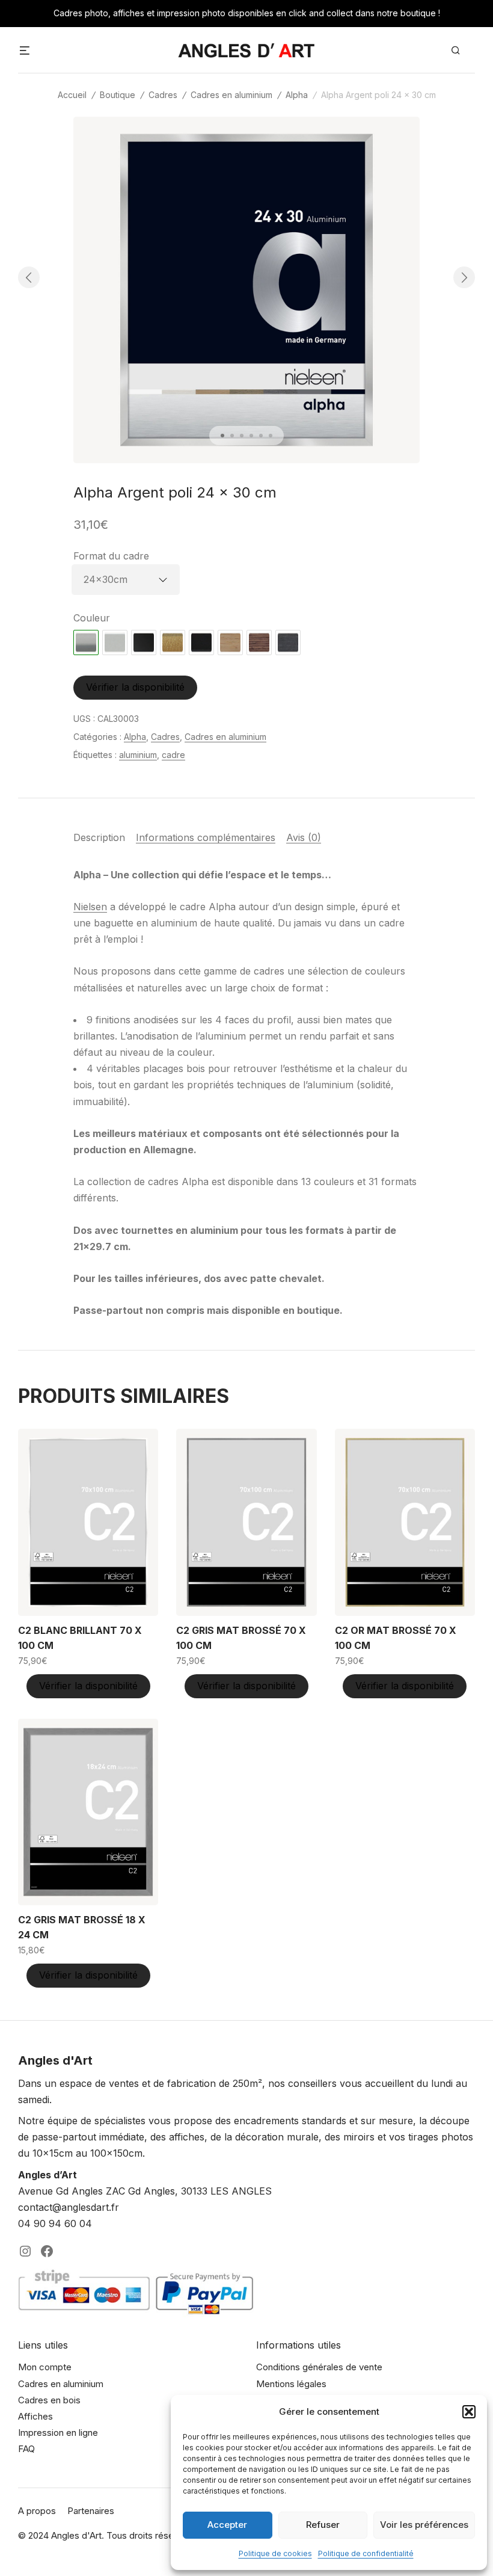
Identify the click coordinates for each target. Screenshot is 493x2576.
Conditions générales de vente (319, 2367)
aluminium (138, 755)
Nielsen (90, 907)
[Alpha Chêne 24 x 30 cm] (230, 642)
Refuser (323, 2525)
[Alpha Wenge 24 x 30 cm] (259, 642)
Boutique (118, 95)
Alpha (297, 95)
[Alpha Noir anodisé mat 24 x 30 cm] (201, 642)
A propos (37, 2511)
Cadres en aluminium (231, 95)
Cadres (163, 95)
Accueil (72, 95)
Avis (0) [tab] (304, 837)
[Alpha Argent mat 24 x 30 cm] (115, 642)
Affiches (35, 2416)
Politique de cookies (275, 2553)
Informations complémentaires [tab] (206, 837)
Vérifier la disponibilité (135, 687)
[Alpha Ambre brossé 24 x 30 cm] (173, 642)
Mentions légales (291, 2384)
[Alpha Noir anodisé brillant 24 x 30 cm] (144, 642)
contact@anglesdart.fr (69, 2207)
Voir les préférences (424, 2525)
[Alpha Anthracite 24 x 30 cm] (288, 642)
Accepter (227, 2525)
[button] (469, 2412)
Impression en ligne (58, 2433)
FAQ (26, 2449)
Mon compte (45, 2367)
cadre (173, 755)
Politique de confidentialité (366, 2553)
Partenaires (91, 2511)
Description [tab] (99, 837)
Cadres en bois (49, 2400)
